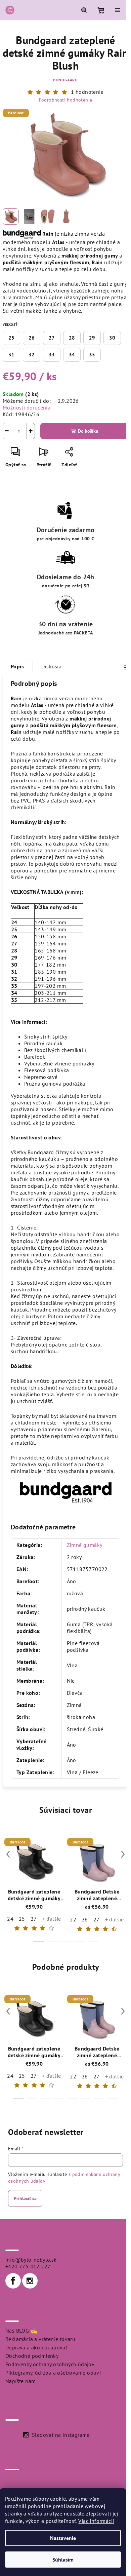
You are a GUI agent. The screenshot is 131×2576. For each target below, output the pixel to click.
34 (72, 355)
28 (72, 338)
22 (73, 1919)
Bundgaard (65, 80)
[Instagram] (30, 2281)
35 (92, 355)
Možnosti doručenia (27, 407)
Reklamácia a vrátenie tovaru (40, 2339)
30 (112, 338)
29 (92, 338)
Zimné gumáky (85, 1545)
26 (32, 338)
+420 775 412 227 (28, 2266)
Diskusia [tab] (51, 666)
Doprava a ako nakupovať (36, 2347)
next (123, 1854)
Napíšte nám (20, 2381)
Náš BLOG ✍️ (21, 2331)
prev (8, 1854)
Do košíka (88, 431)
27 (52, 338)
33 (52, 355)
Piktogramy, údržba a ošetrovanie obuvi (53, 2373)
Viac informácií (96, 2521)
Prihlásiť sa (25, 2198)
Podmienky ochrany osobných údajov (50, 2364)
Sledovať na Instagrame (61, 2435)
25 (11, 338)
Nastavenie (63, 2538)
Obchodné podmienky (32, 2356)
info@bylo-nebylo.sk (31, 2260)
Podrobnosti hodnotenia (66, 100)
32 (32, 355)
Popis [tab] (17, 666)
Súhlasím (63, 2560)
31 (11, 355)
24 (10, 1919)
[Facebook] (13, 2281)
